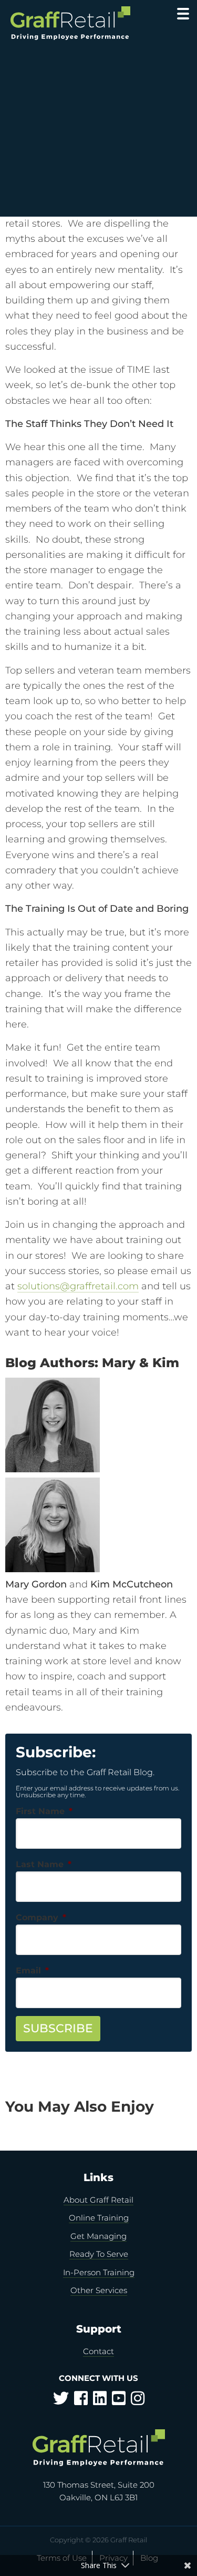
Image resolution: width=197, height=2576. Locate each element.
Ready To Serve (99, 2254)
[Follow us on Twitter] (61, 2401)
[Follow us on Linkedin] (100, 2401)
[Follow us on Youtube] (119, 2401)
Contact (98, 2351)
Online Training (99, 2218)
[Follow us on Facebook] (81, 2401)
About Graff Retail (98, 2200)
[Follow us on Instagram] (138, 2401)
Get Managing (98, 2236)
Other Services (99, 2290)
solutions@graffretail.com (78, 1286)
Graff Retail (72, 23)
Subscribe (58, 2028)
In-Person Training (99, 2272)
